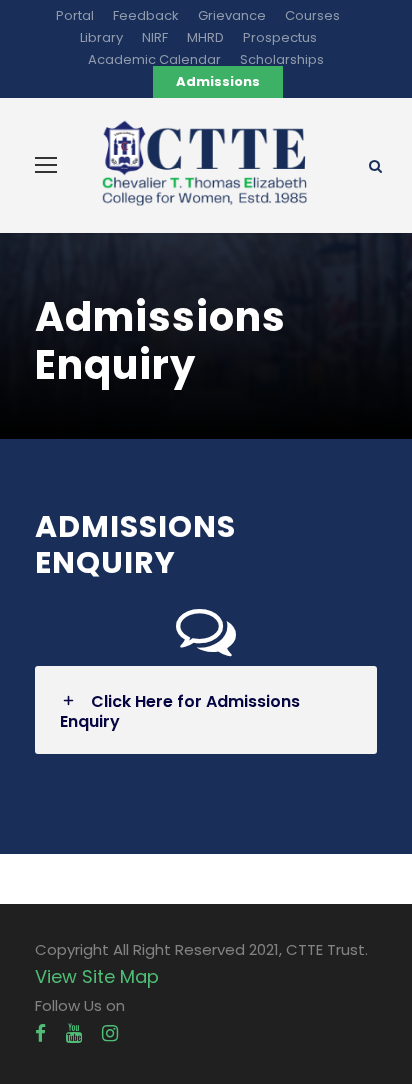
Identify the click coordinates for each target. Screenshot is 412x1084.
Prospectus (280, 37)
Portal (75, 15)
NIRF (155, 37)
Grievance (232, 15)
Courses (312, 15)
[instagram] (110, 1033)
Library (101, 37)
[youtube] (74, 1033)
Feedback (146, 15)
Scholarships (282, 59)
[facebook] (40, 1033)
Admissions (218, 81)
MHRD (205, 37)
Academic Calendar (154, 59)
